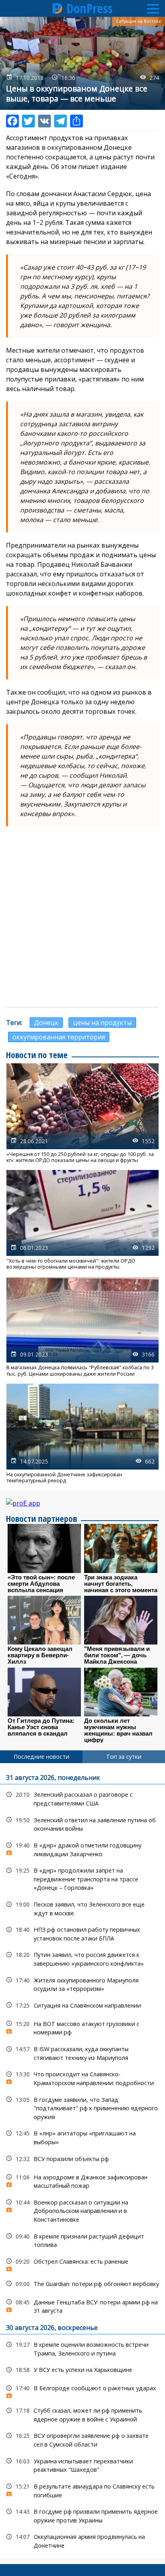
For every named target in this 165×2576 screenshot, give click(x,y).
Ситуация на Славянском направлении (82, 2005)
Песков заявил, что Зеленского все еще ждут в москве (82, 1908)
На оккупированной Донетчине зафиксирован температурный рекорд (82, 1434)
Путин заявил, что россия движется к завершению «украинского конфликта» (82, 1958)
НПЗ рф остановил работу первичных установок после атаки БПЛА (82, 1933)
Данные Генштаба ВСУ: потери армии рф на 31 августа (82, 2306)
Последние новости (41, 1757)
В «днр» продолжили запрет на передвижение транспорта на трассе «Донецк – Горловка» (82, 1878)
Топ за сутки (124, 1757)
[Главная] (58, 8)
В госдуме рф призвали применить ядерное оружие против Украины (82, 2515)
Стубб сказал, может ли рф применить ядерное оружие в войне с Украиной (82, 2414)
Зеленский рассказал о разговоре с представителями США (82, 1798)
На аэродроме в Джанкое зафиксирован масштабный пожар (82, 2181)
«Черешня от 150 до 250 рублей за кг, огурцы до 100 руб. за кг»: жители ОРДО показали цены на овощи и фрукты (82, 1113)
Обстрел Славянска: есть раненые (82, 2263)
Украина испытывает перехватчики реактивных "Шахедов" (82, 2465)
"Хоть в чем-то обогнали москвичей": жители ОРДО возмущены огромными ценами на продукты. (82, 1220)
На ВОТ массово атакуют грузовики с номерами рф (82, 2027)
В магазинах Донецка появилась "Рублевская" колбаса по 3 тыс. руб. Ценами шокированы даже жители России (82, 1327)
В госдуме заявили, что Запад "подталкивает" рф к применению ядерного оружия (82, 2107)
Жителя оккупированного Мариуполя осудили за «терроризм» (82, 1984)
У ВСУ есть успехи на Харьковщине (82, 2370)
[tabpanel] (82, 2160)
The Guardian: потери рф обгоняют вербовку (82, 2284)
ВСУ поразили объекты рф (82, 2159)
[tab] (41, 1757)
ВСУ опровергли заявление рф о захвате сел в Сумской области (82, 2439)
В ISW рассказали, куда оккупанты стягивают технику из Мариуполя (82, 2052)
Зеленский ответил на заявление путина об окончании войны (82, 1823)
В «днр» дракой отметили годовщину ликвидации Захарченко (82, 1849)
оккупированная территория (59, 1037)
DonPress (90, 8)
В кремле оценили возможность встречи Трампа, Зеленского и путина (82, 2348)
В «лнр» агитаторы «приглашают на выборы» (82, 2137)
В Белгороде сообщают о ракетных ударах (82, 2390)
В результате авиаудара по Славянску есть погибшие (82, 2490)
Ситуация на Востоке (139, 21)
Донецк (46, 1023)
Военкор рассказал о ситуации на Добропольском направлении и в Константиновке (82, 2210)
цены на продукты (102, 1023)
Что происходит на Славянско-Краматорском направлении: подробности (82, 2077)
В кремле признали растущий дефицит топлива (82, 2240)
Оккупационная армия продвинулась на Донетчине (82, 2540)
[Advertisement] (82, 917)
